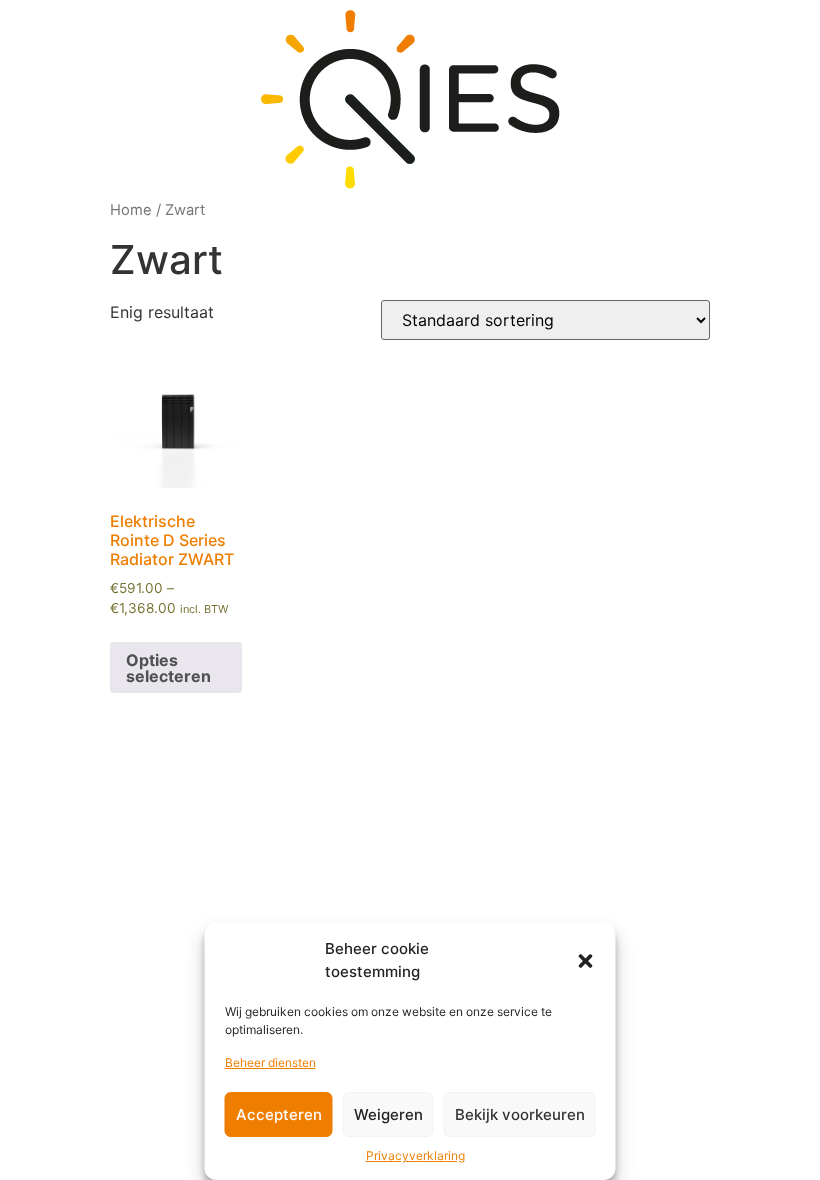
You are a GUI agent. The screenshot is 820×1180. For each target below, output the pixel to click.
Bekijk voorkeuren (520, 1114)
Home (131, 210)
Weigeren (388, 1114)
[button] (586, 961)
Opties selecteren (168, 668)
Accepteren (279, 1114)
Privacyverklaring (415, 1155)
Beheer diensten (270, 1062)
